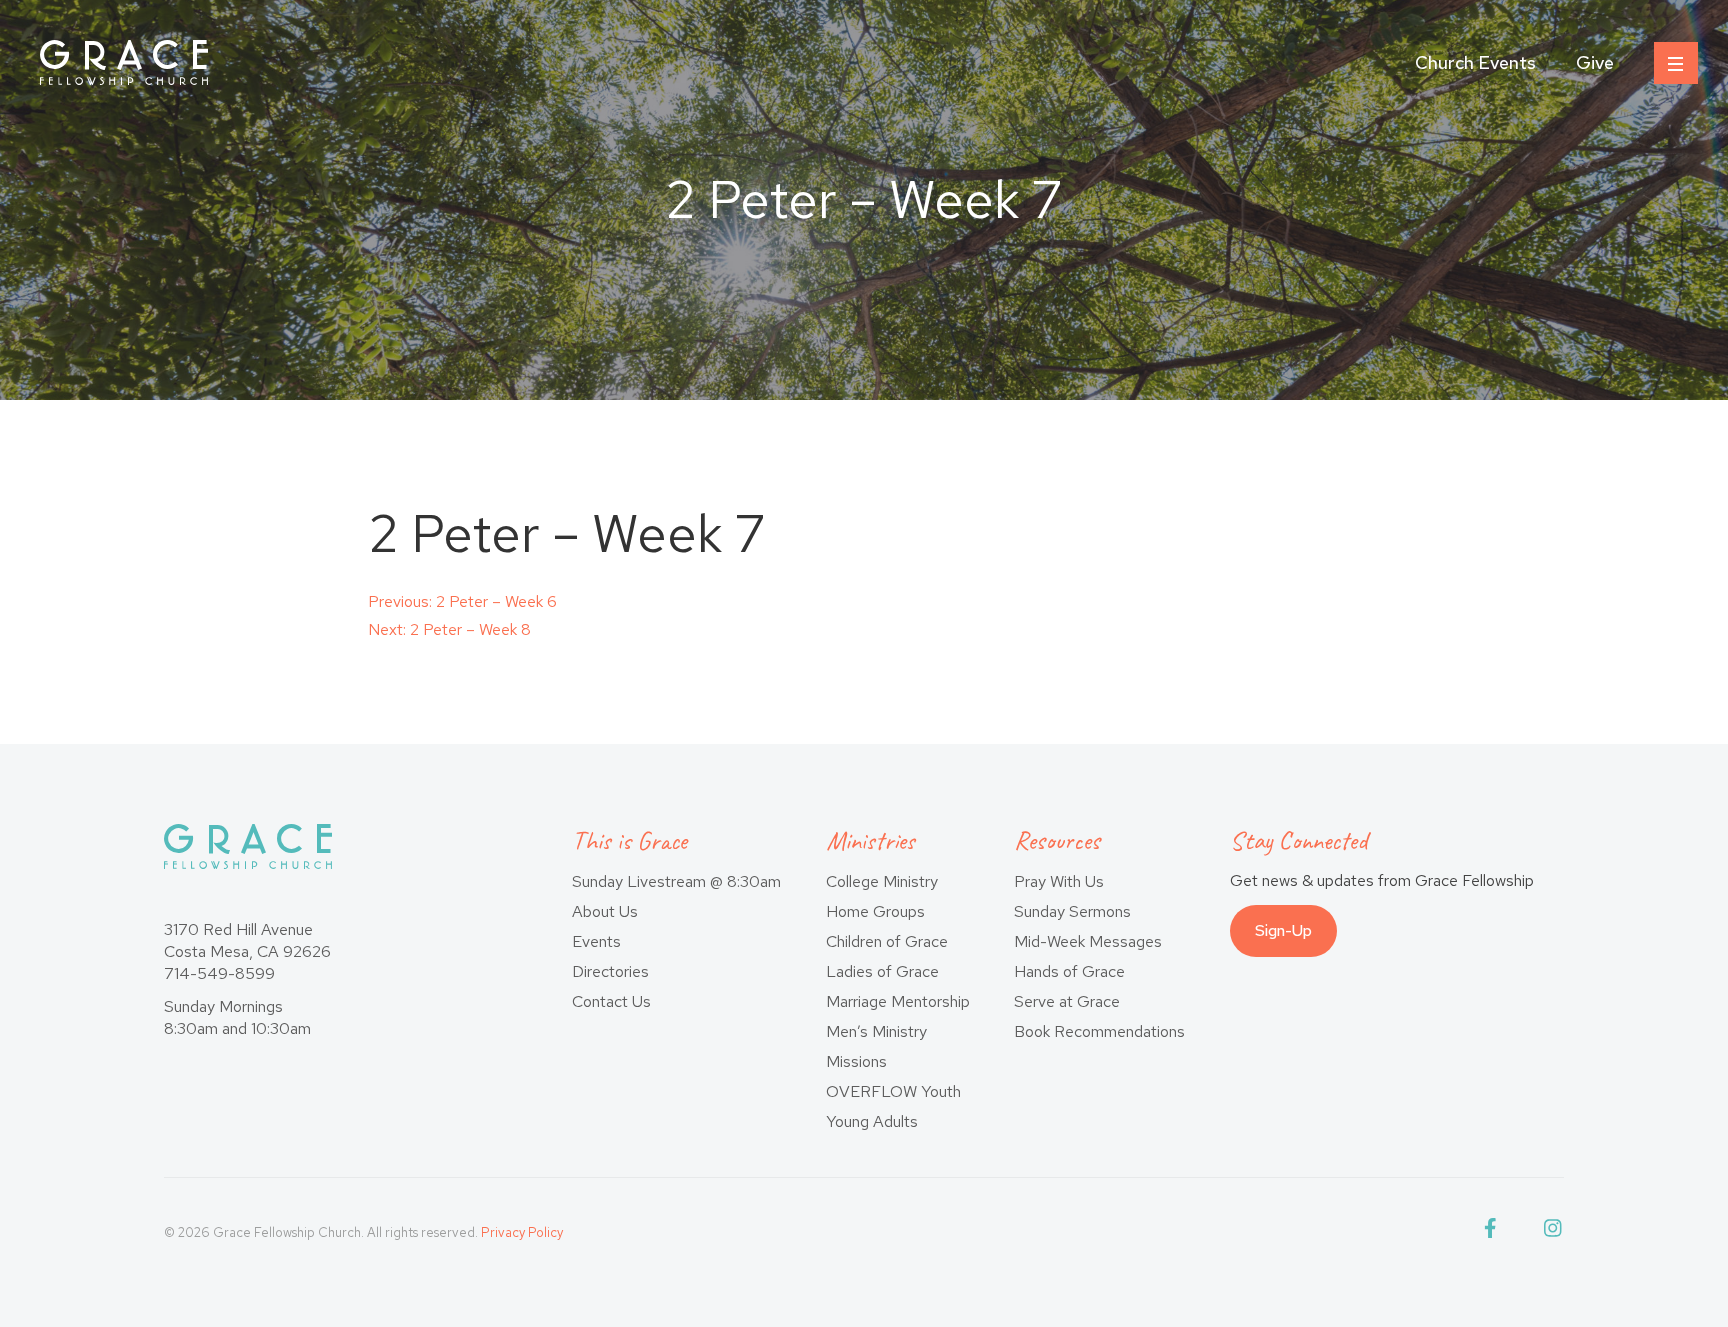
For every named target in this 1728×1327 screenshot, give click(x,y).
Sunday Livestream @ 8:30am (676, 881)
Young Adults (872, 1121)
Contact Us (611, 1001)
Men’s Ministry (876, 1031)
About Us (605, 911)
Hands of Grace (1069, 971)
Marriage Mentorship (898, 1001)
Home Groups (875, 911)
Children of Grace (887, 941)
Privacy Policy (522, 1232)
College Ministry (882, 881)
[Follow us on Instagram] (1554, 1232)
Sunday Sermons (1072, 911)
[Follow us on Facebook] (1494, 1232)
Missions (856, 1061)
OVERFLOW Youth (893, 1091)
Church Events (1475, 62)
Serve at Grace (1067, 1001)
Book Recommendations (1099, 1031)
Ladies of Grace (882, 971)
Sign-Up (1283, 930)
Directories (610, 971)
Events (596, 941)
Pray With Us (1059, 881)
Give (1595, 62)
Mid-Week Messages (1088, 941)
